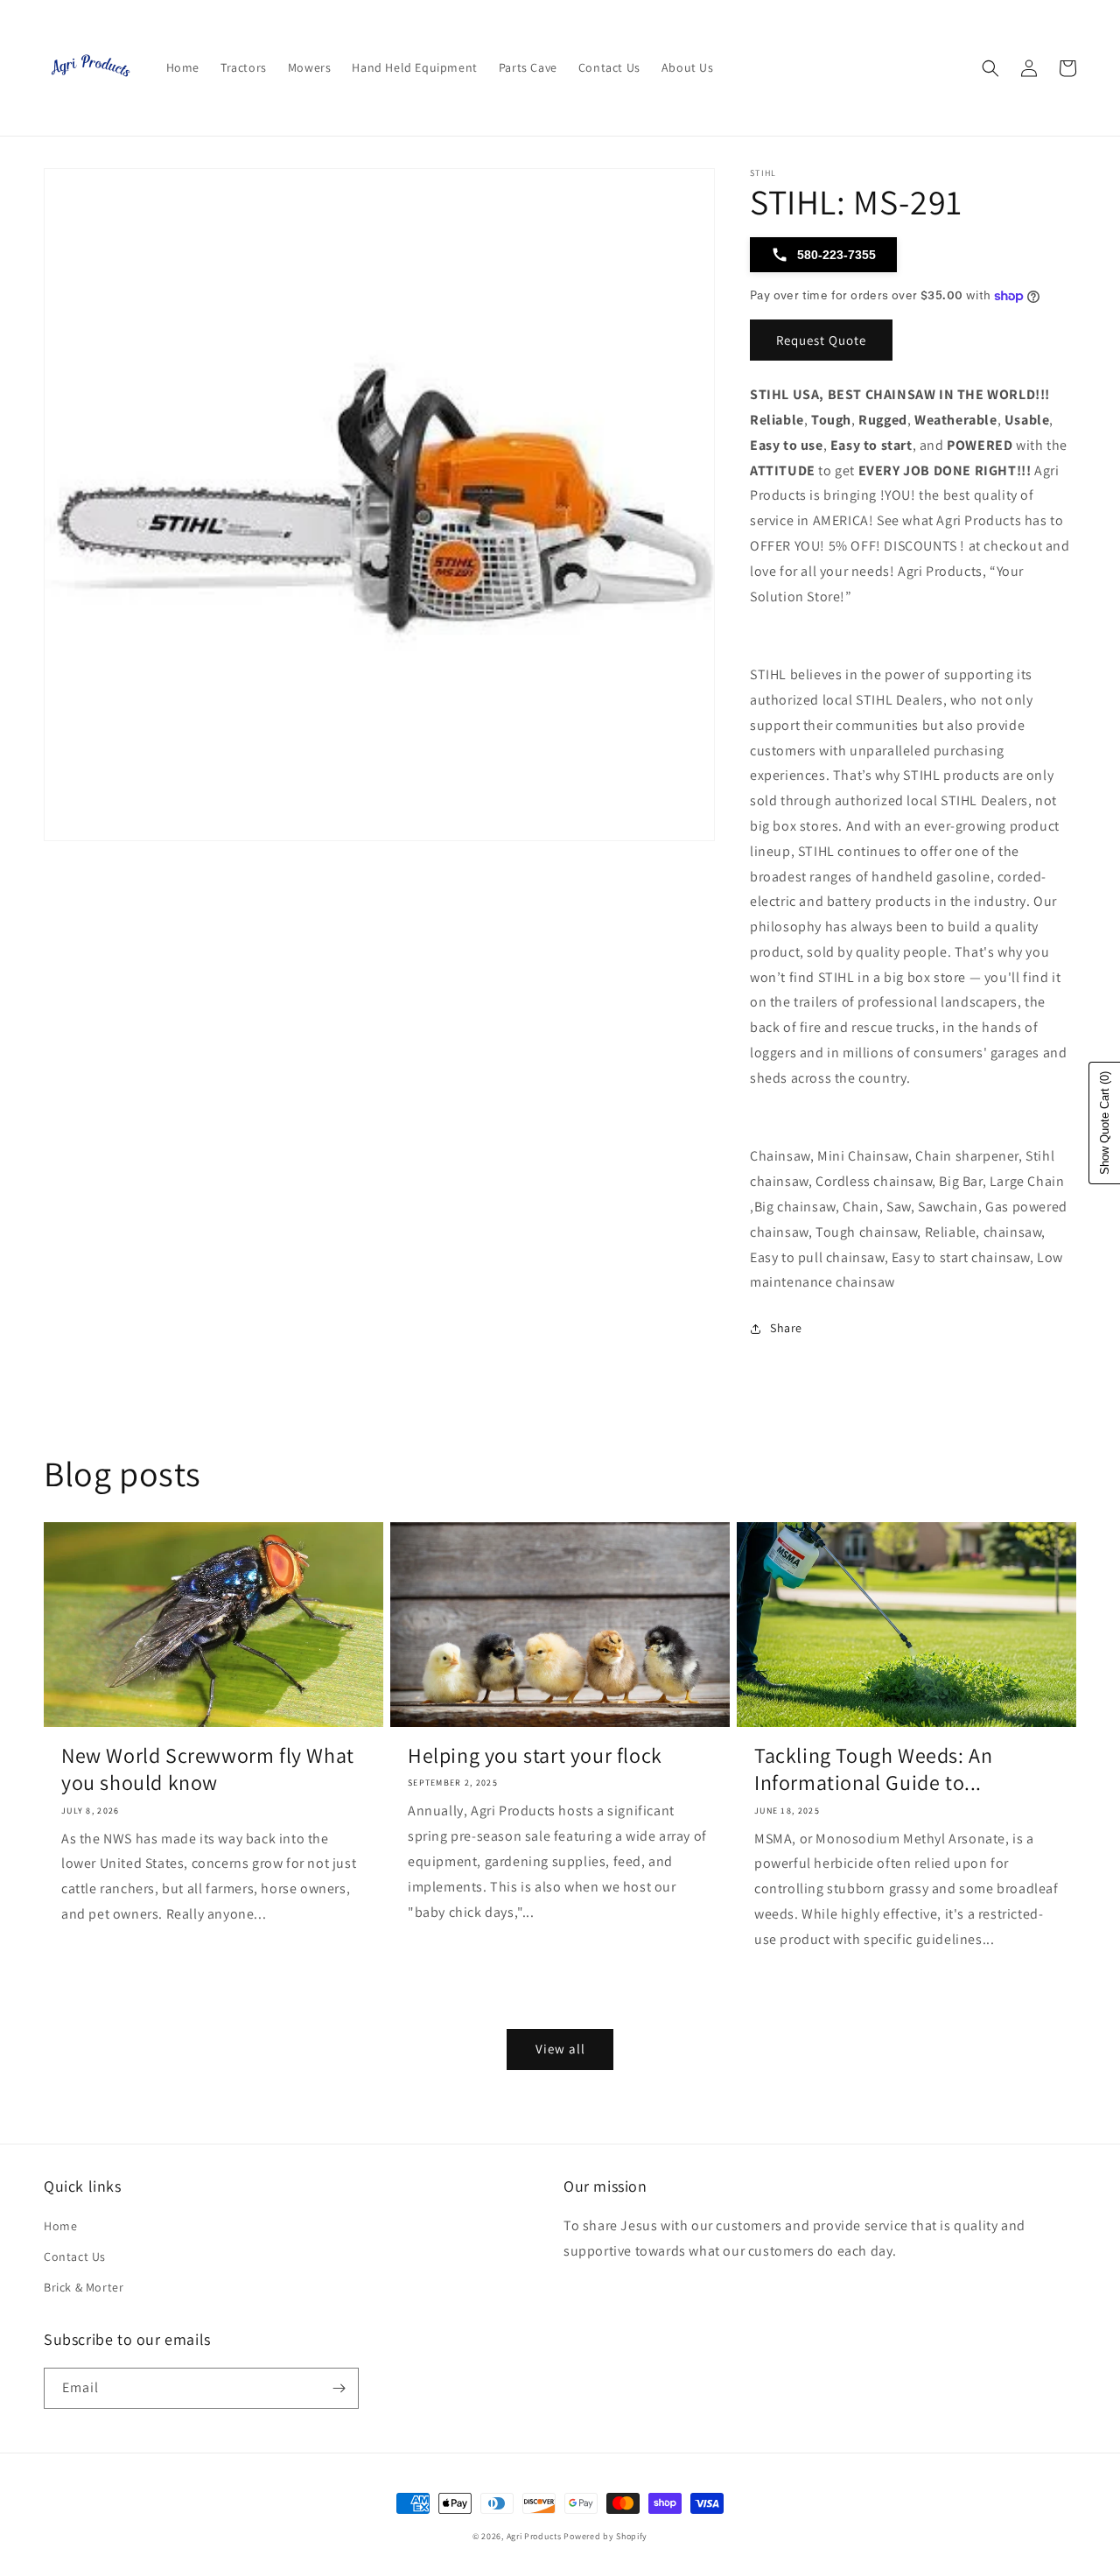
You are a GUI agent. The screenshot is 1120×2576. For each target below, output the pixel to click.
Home (60, 2226)
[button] (990, 68)
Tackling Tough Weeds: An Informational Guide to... (873, 1769)
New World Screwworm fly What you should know (208, 1769)
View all (560, 2049)
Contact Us (75, 2257)
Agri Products (534, 2536)
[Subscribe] (339, 2388)
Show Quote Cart (1105, 1123)
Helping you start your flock (535, 1755)
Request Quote (821, 340)
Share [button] (786, 1328)
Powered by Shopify (605, 2536)
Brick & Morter (84, 2287)
